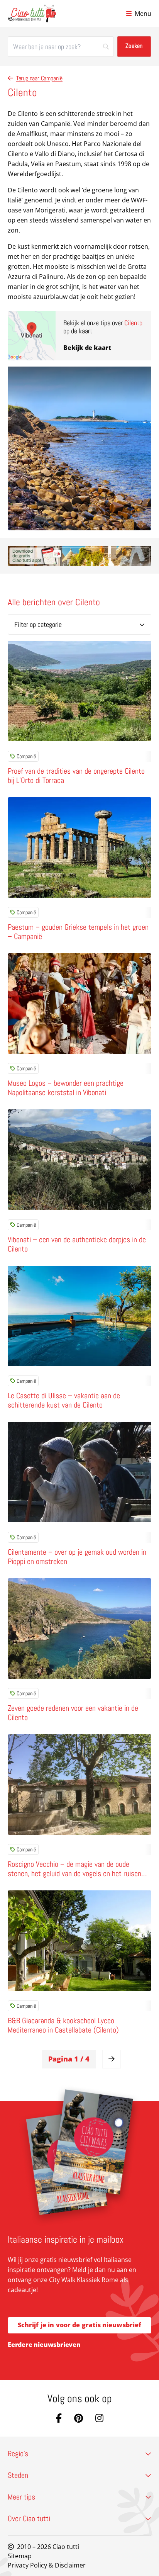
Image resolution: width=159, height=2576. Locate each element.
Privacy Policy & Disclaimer (47, 2565)
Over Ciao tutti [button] (29, 2518)
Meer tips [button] (21, 2497)
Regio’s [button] (18, 2454)
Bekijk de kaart (87, 348)
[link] (112, 2059)
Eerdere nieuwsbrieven (44, 2345)
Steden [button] (18, 2475)
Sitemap (20, 2556)
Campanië (26, 756)
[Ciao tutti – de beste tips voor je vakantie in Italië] (32, 14)
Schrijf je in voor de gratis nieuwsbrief (80, 2325)
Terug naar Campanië (39, 78)
